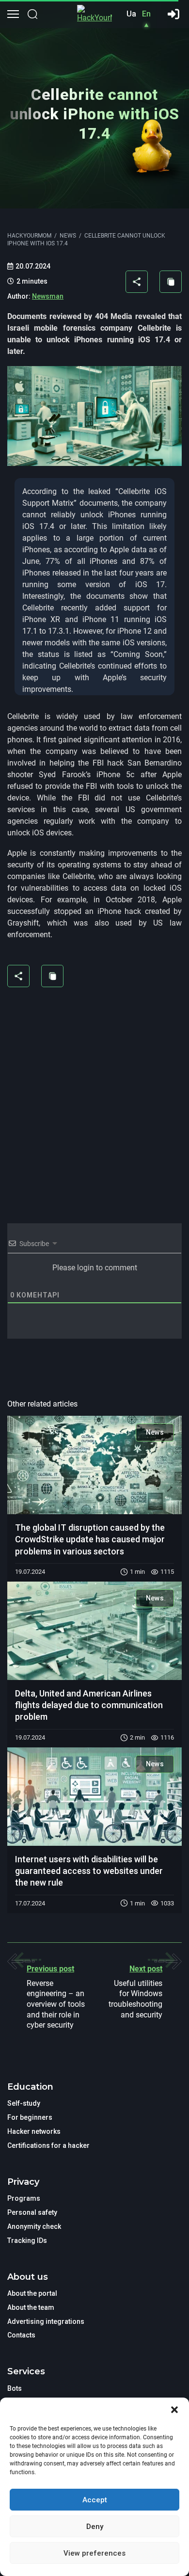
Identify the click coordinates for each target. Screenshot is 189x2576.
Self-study (24, 2103)
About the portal (32, 2293)
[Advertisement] (94, 1099)
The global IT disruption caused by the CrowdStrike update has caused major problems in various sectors (90, 1539)
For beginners (30, 2117)
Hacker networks (34, 2131)
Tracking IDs (27, 2240)
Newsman (48, 296)
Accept (95, 2500)
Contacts (21, 2335)
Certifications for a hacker (48, 2145)
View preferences (94, 2553)
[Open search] (32, 14)
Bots (15, 2388)
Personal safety (32, 2212)
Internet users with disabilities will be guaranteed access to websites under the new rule (89, 1871)
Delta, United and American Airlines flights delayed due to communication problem (89, 1705)
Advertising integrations (46, 2321)
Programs (24, 2198)
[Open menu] (13, 14)
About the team (31, 2307)
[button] (174, 2410)
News (155, 1432)
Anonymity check (34, 2226)
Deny (95, 2527)
